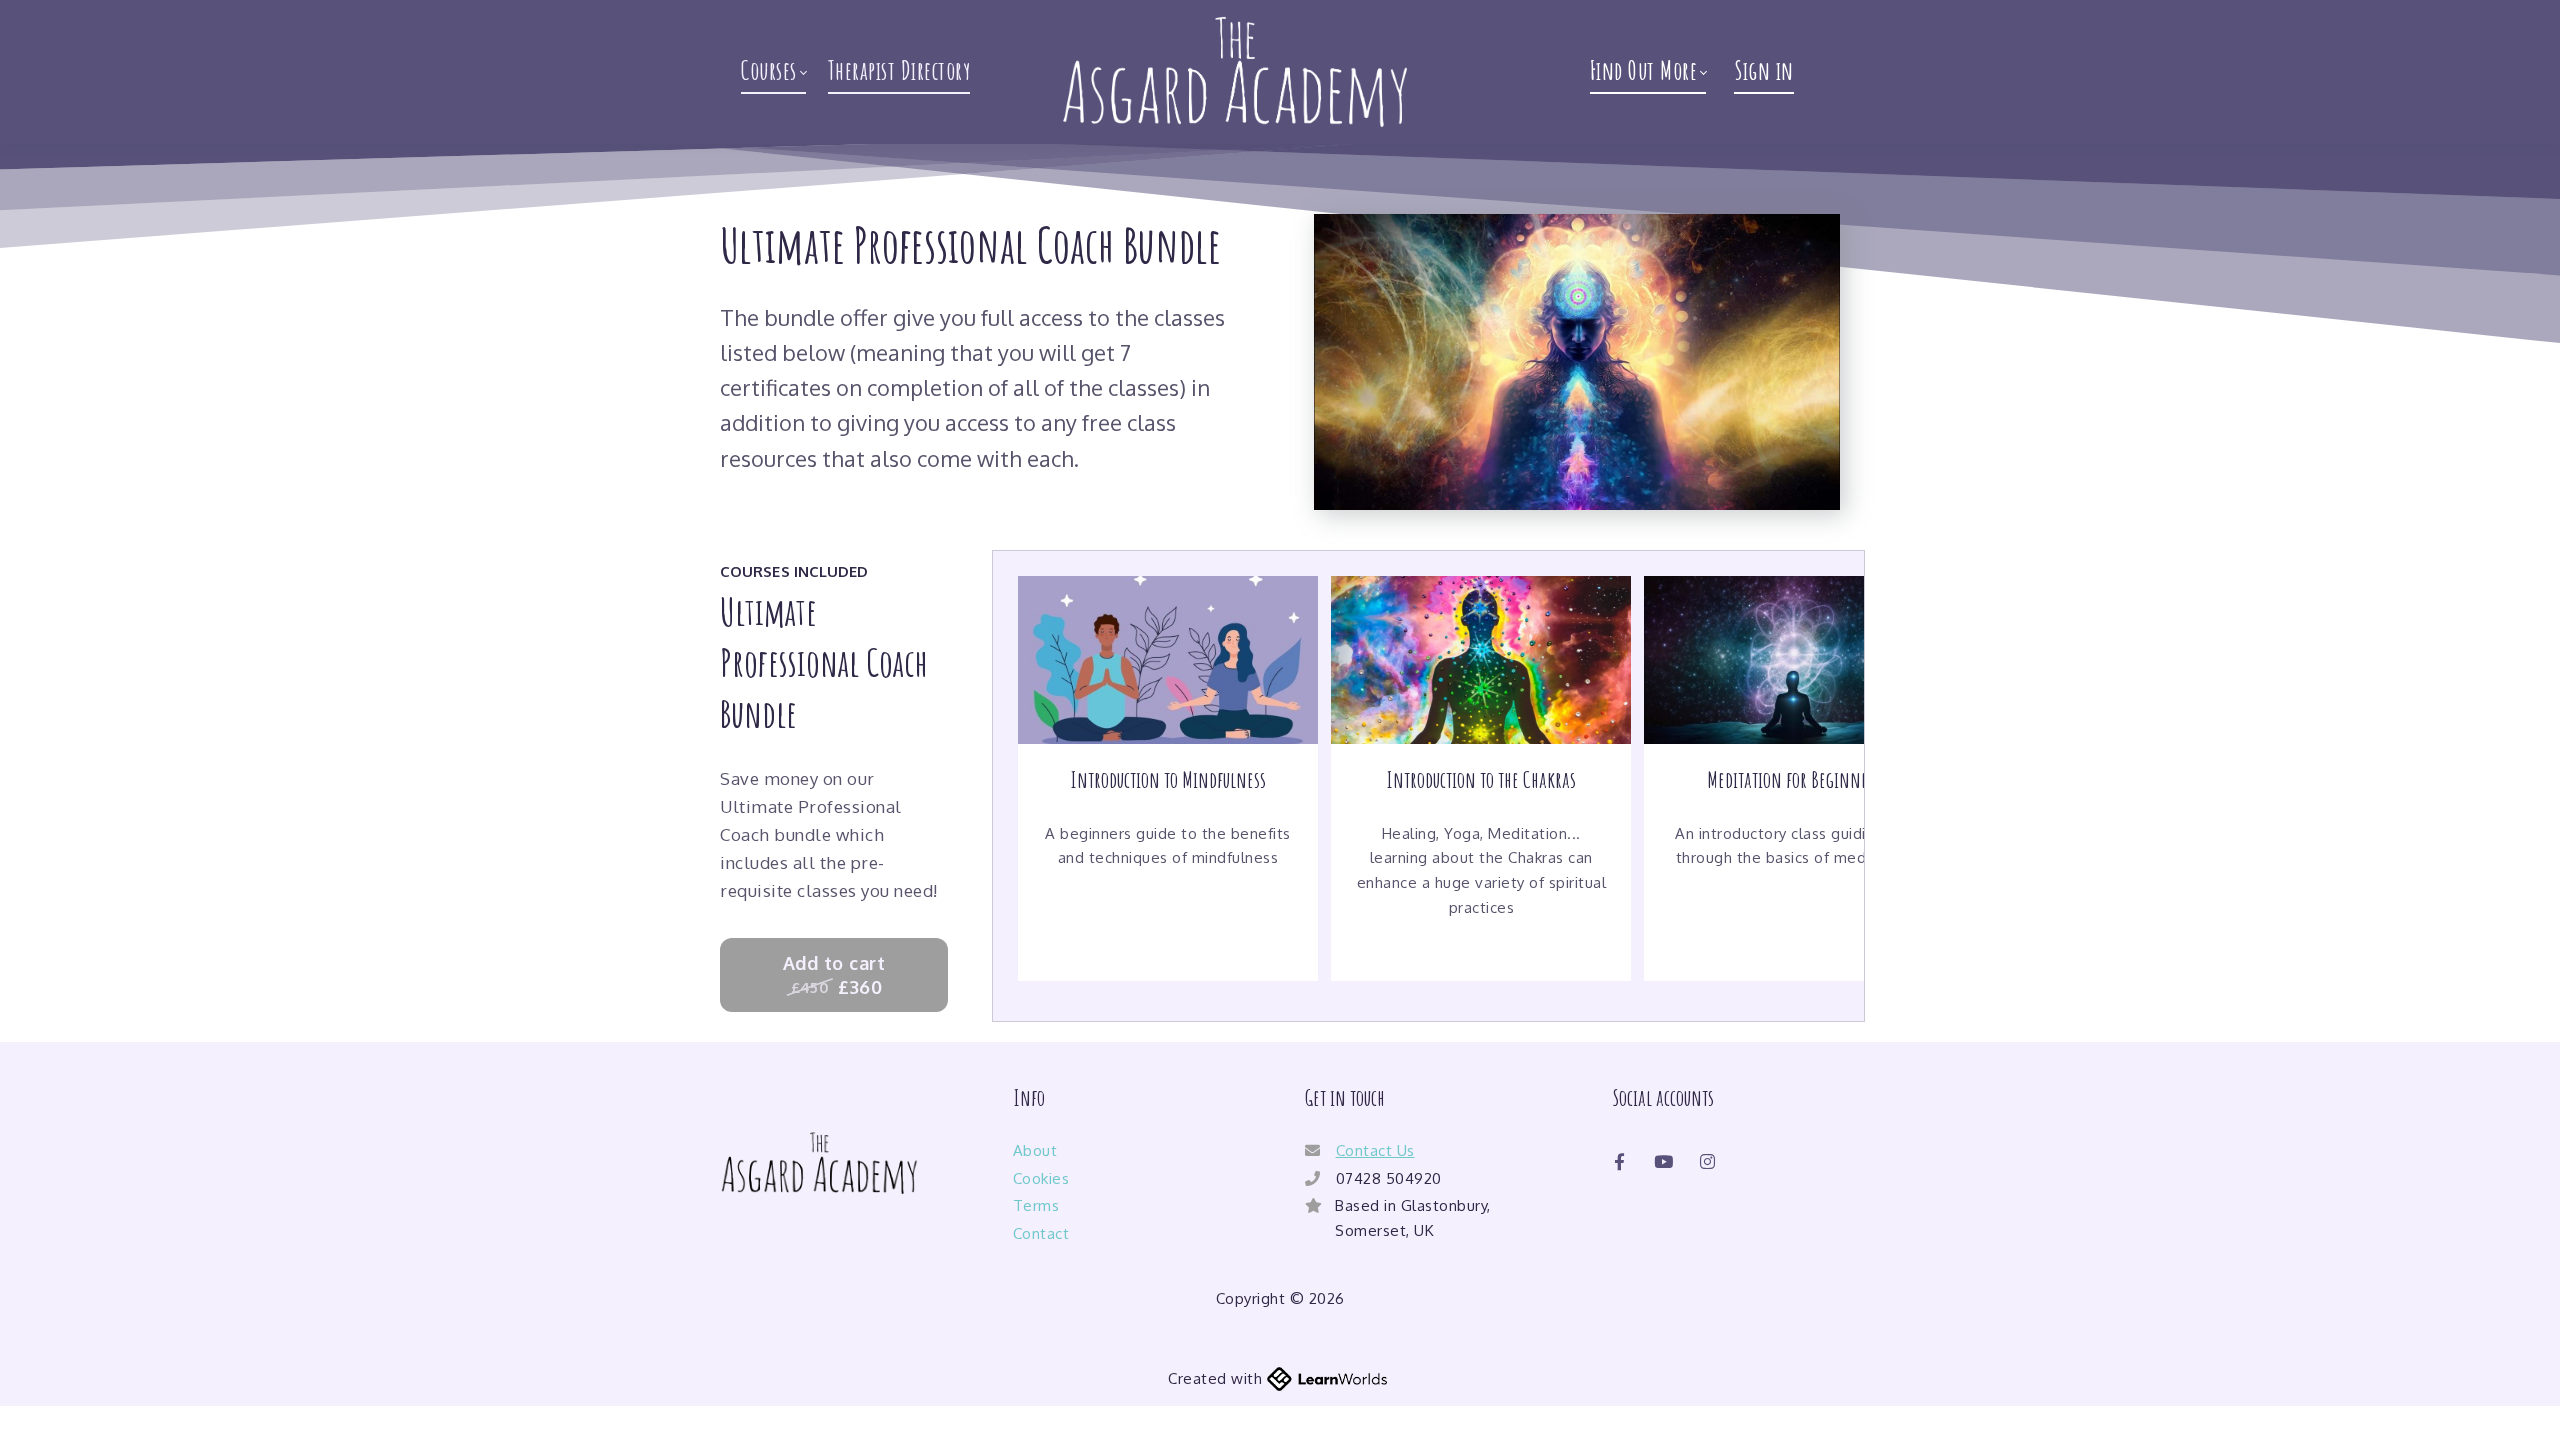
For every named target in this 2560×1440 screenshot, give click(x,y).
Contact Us (1375, 1150)
